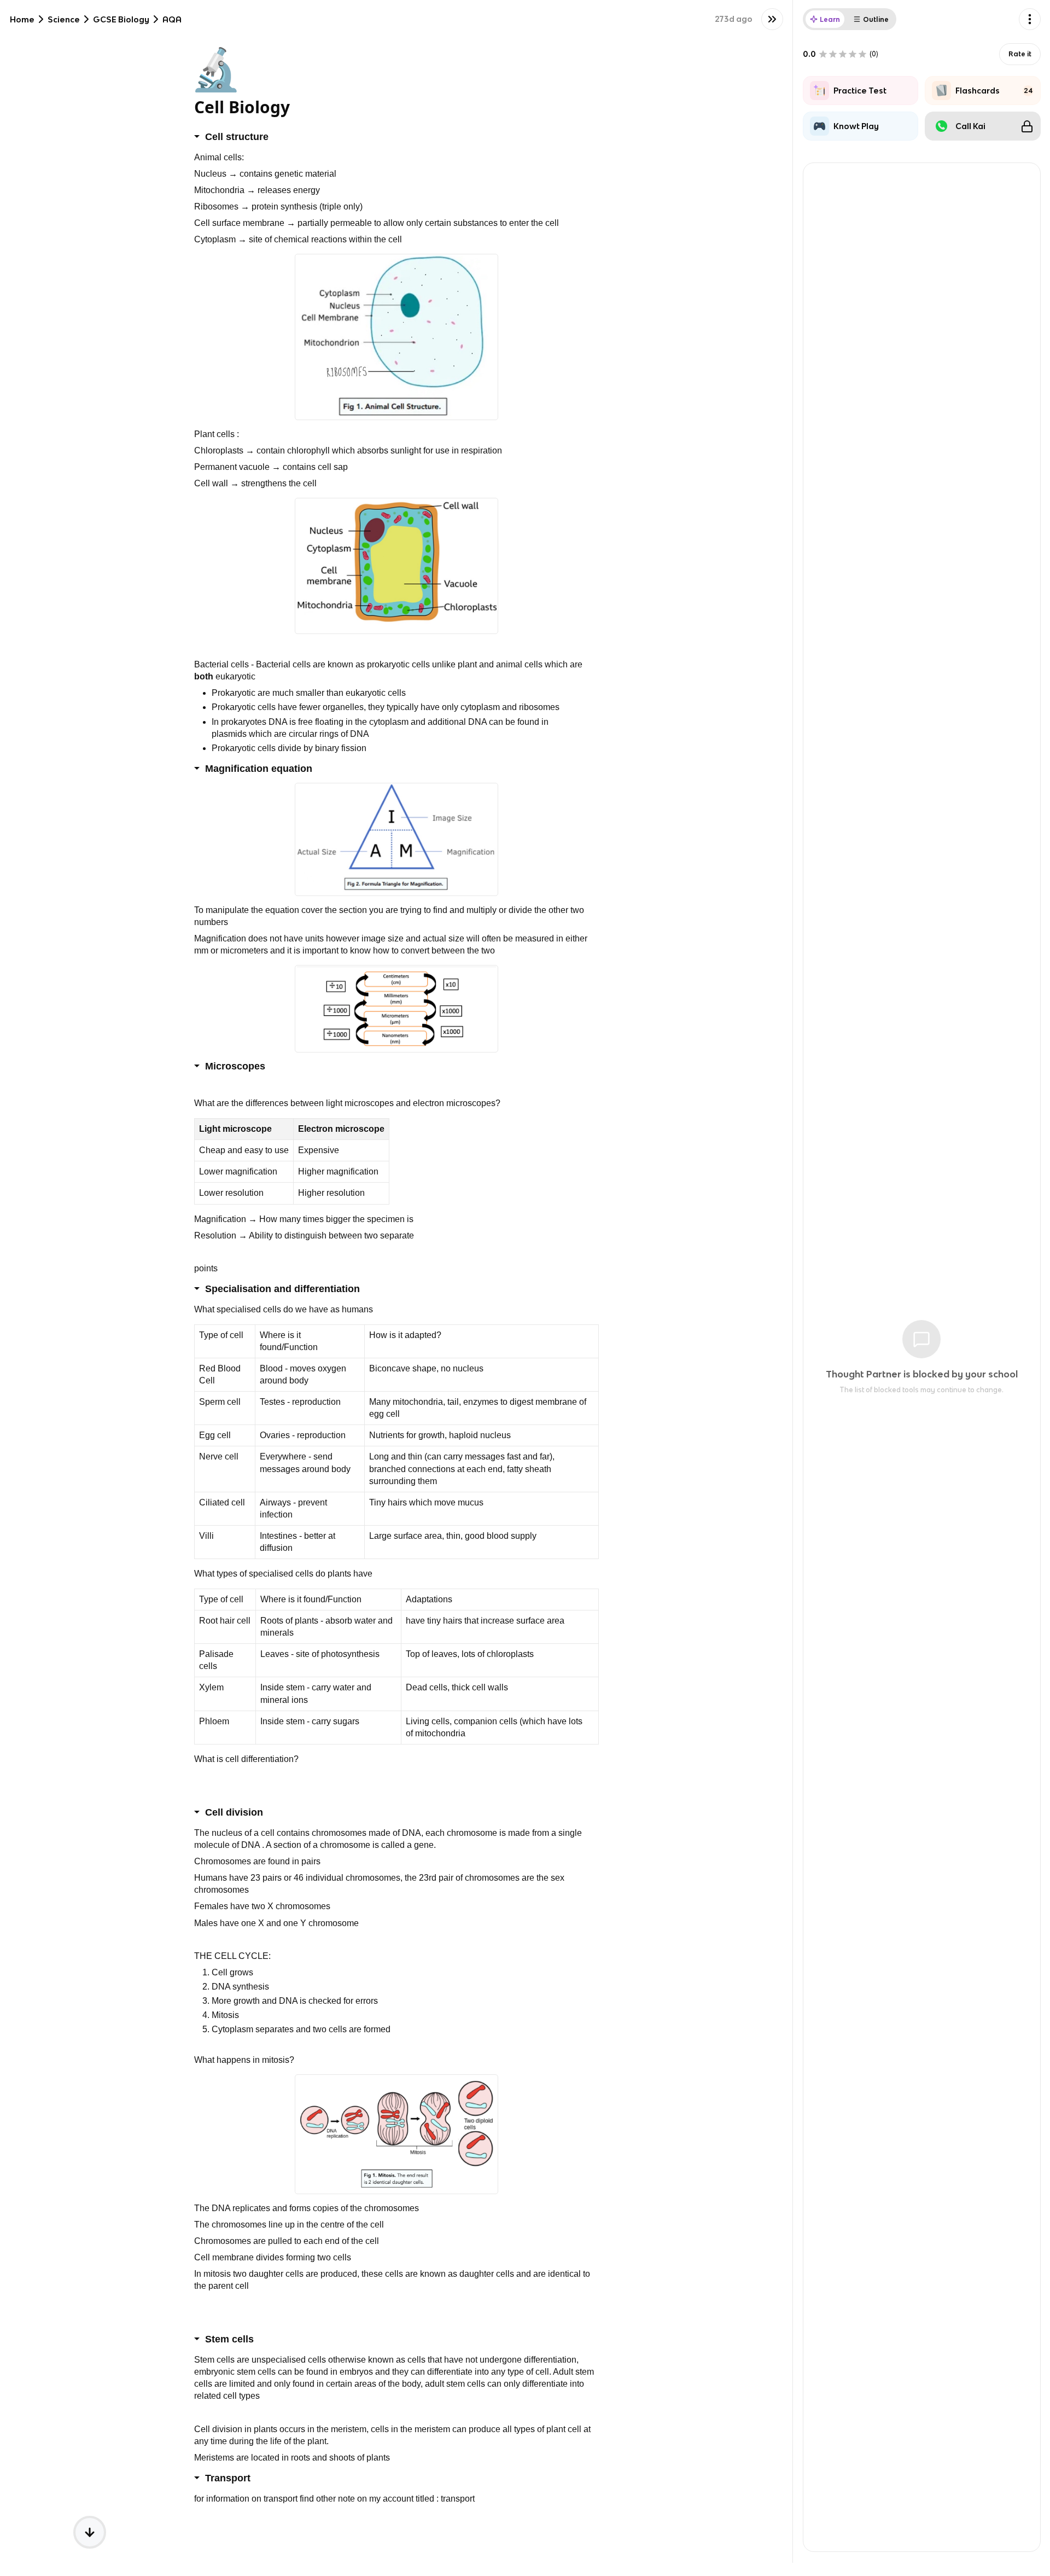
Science (64, 19)
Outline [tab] (876, 19)
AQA (172, 19)
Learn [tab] (830, 19)
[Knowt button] (772, 19)
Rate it (1020, 54)
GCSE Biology (121, 19)
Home (22, 19)
